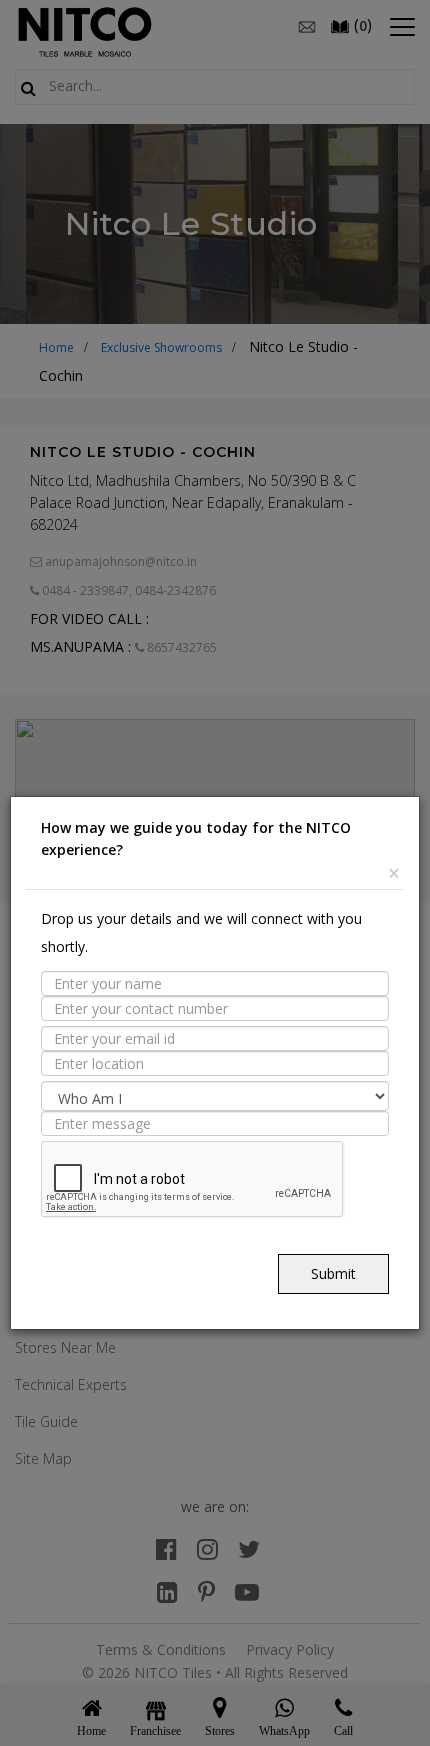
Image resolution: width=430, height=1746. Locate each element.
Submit (333, 1273)
